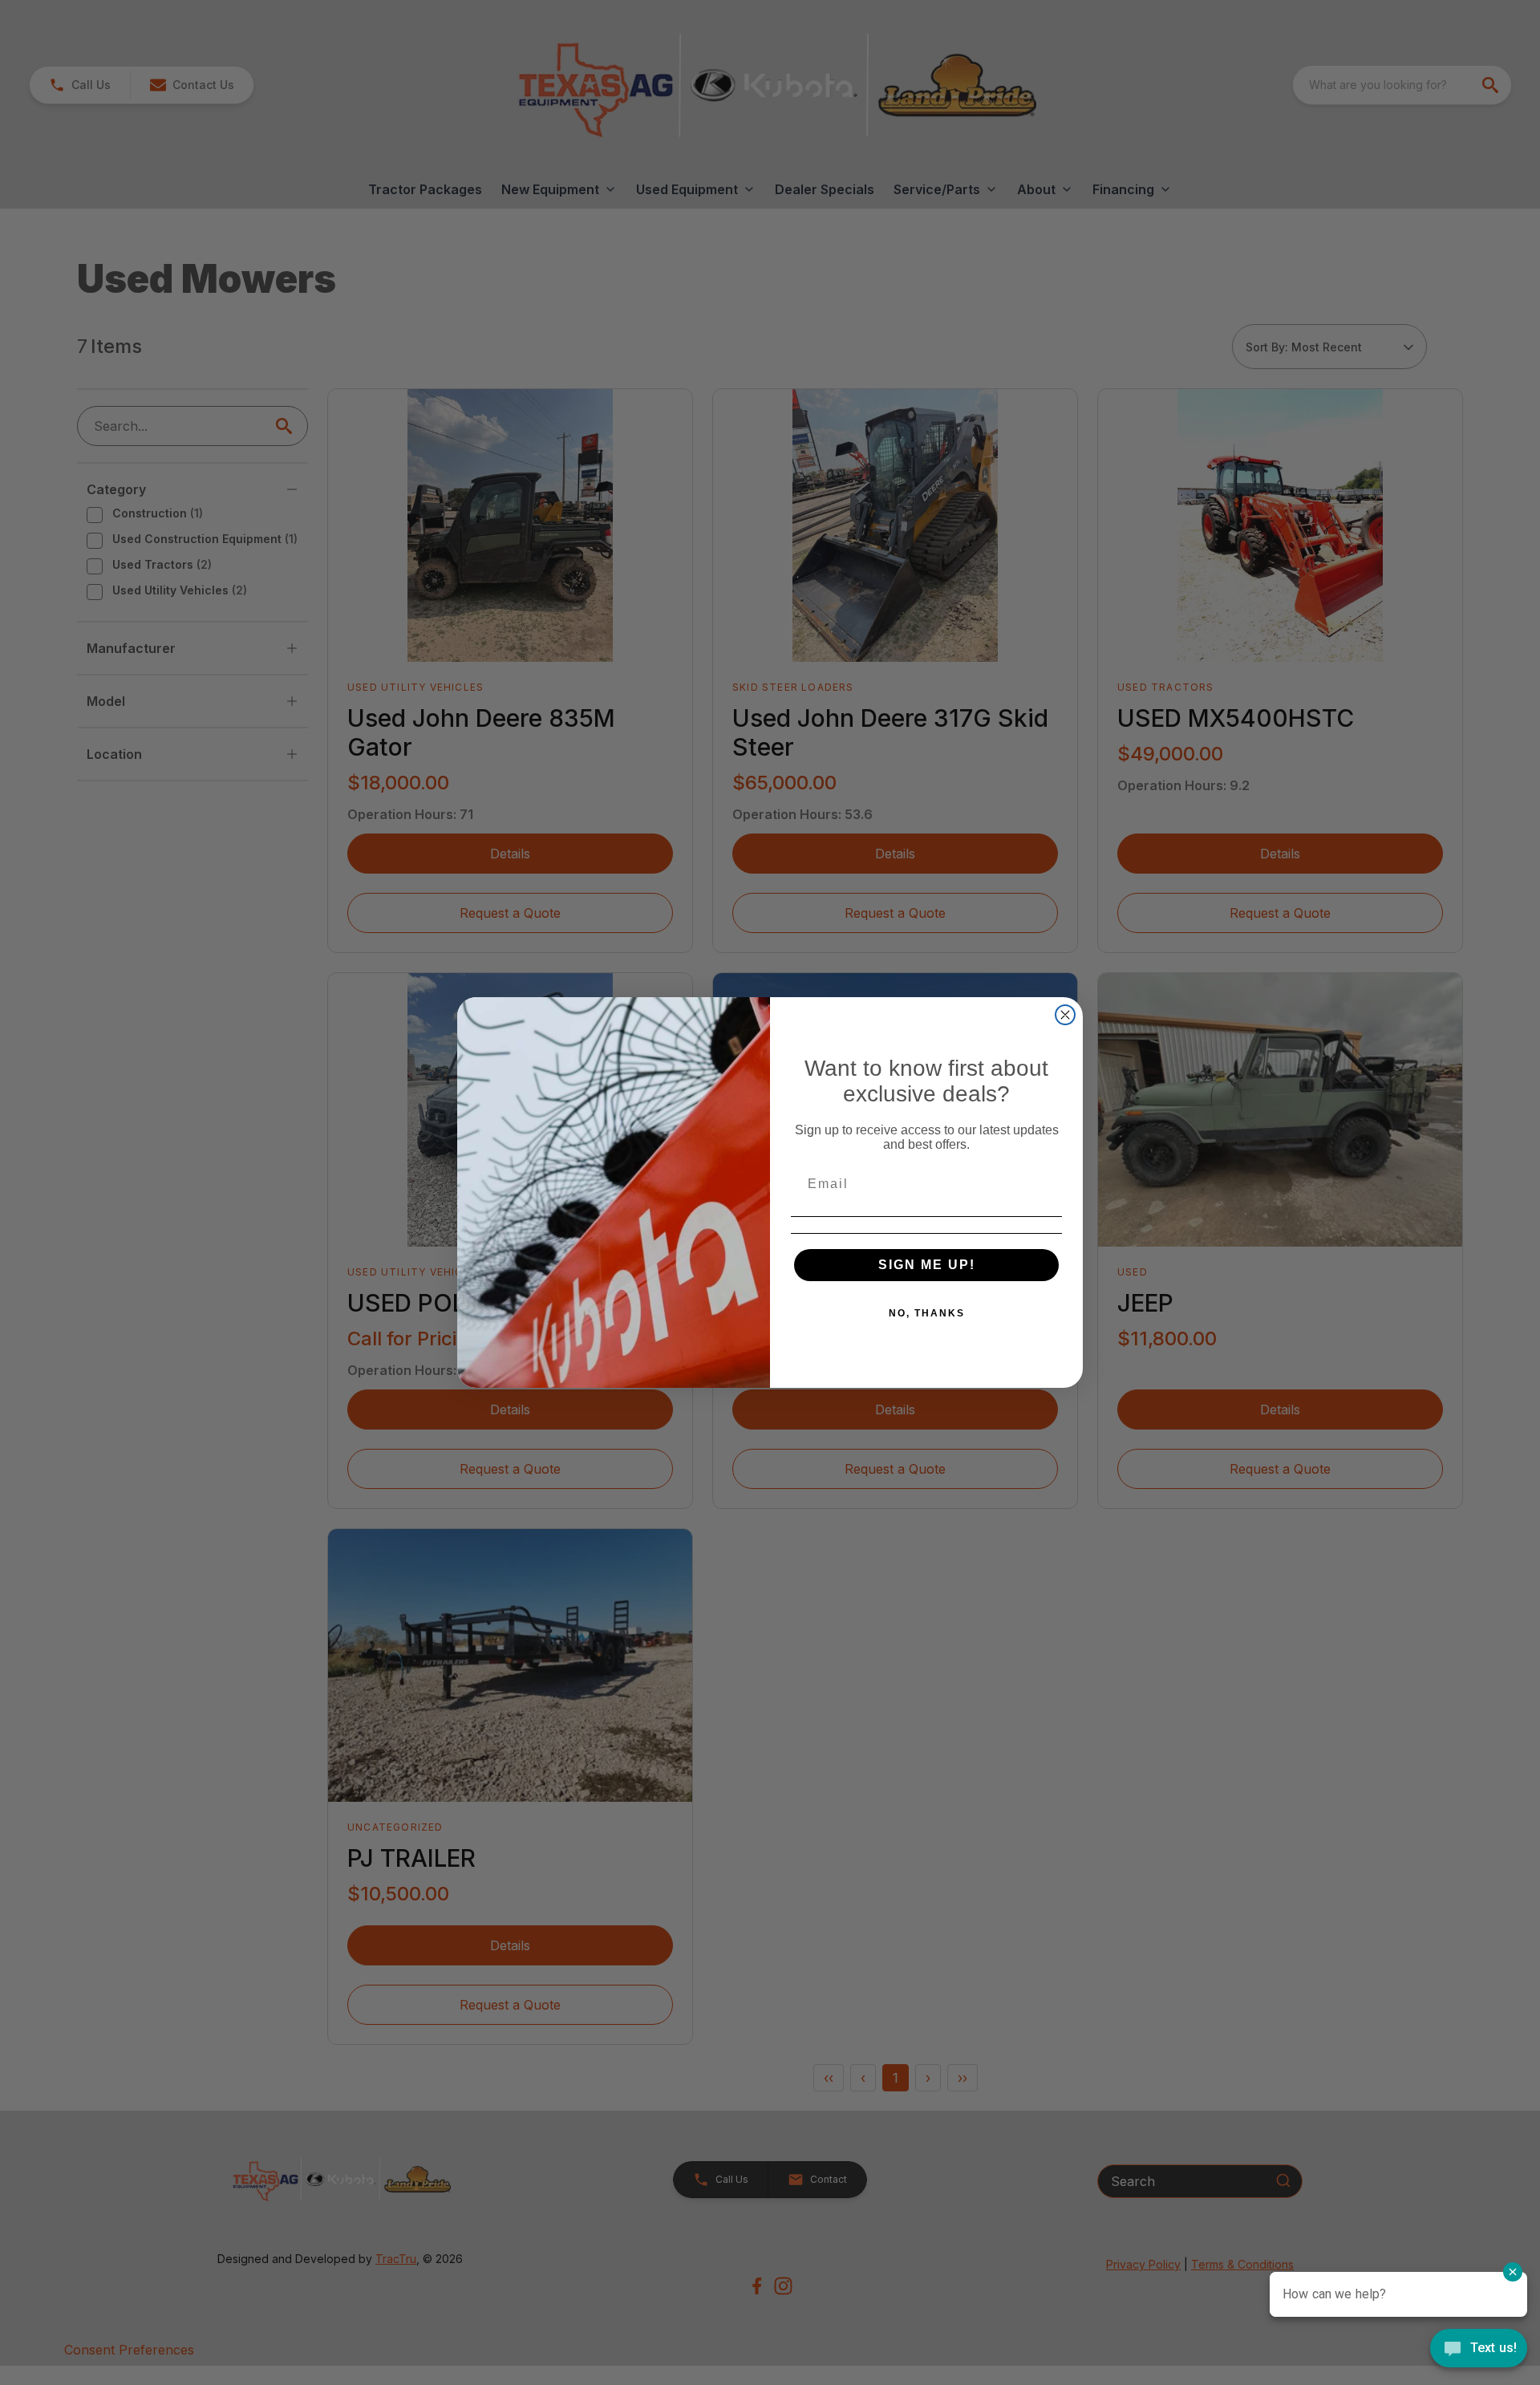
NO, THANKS (927, 1313)
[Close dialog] (1065, 1015)
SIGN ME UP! (927, 1265)
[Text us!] (1479, 2350)
